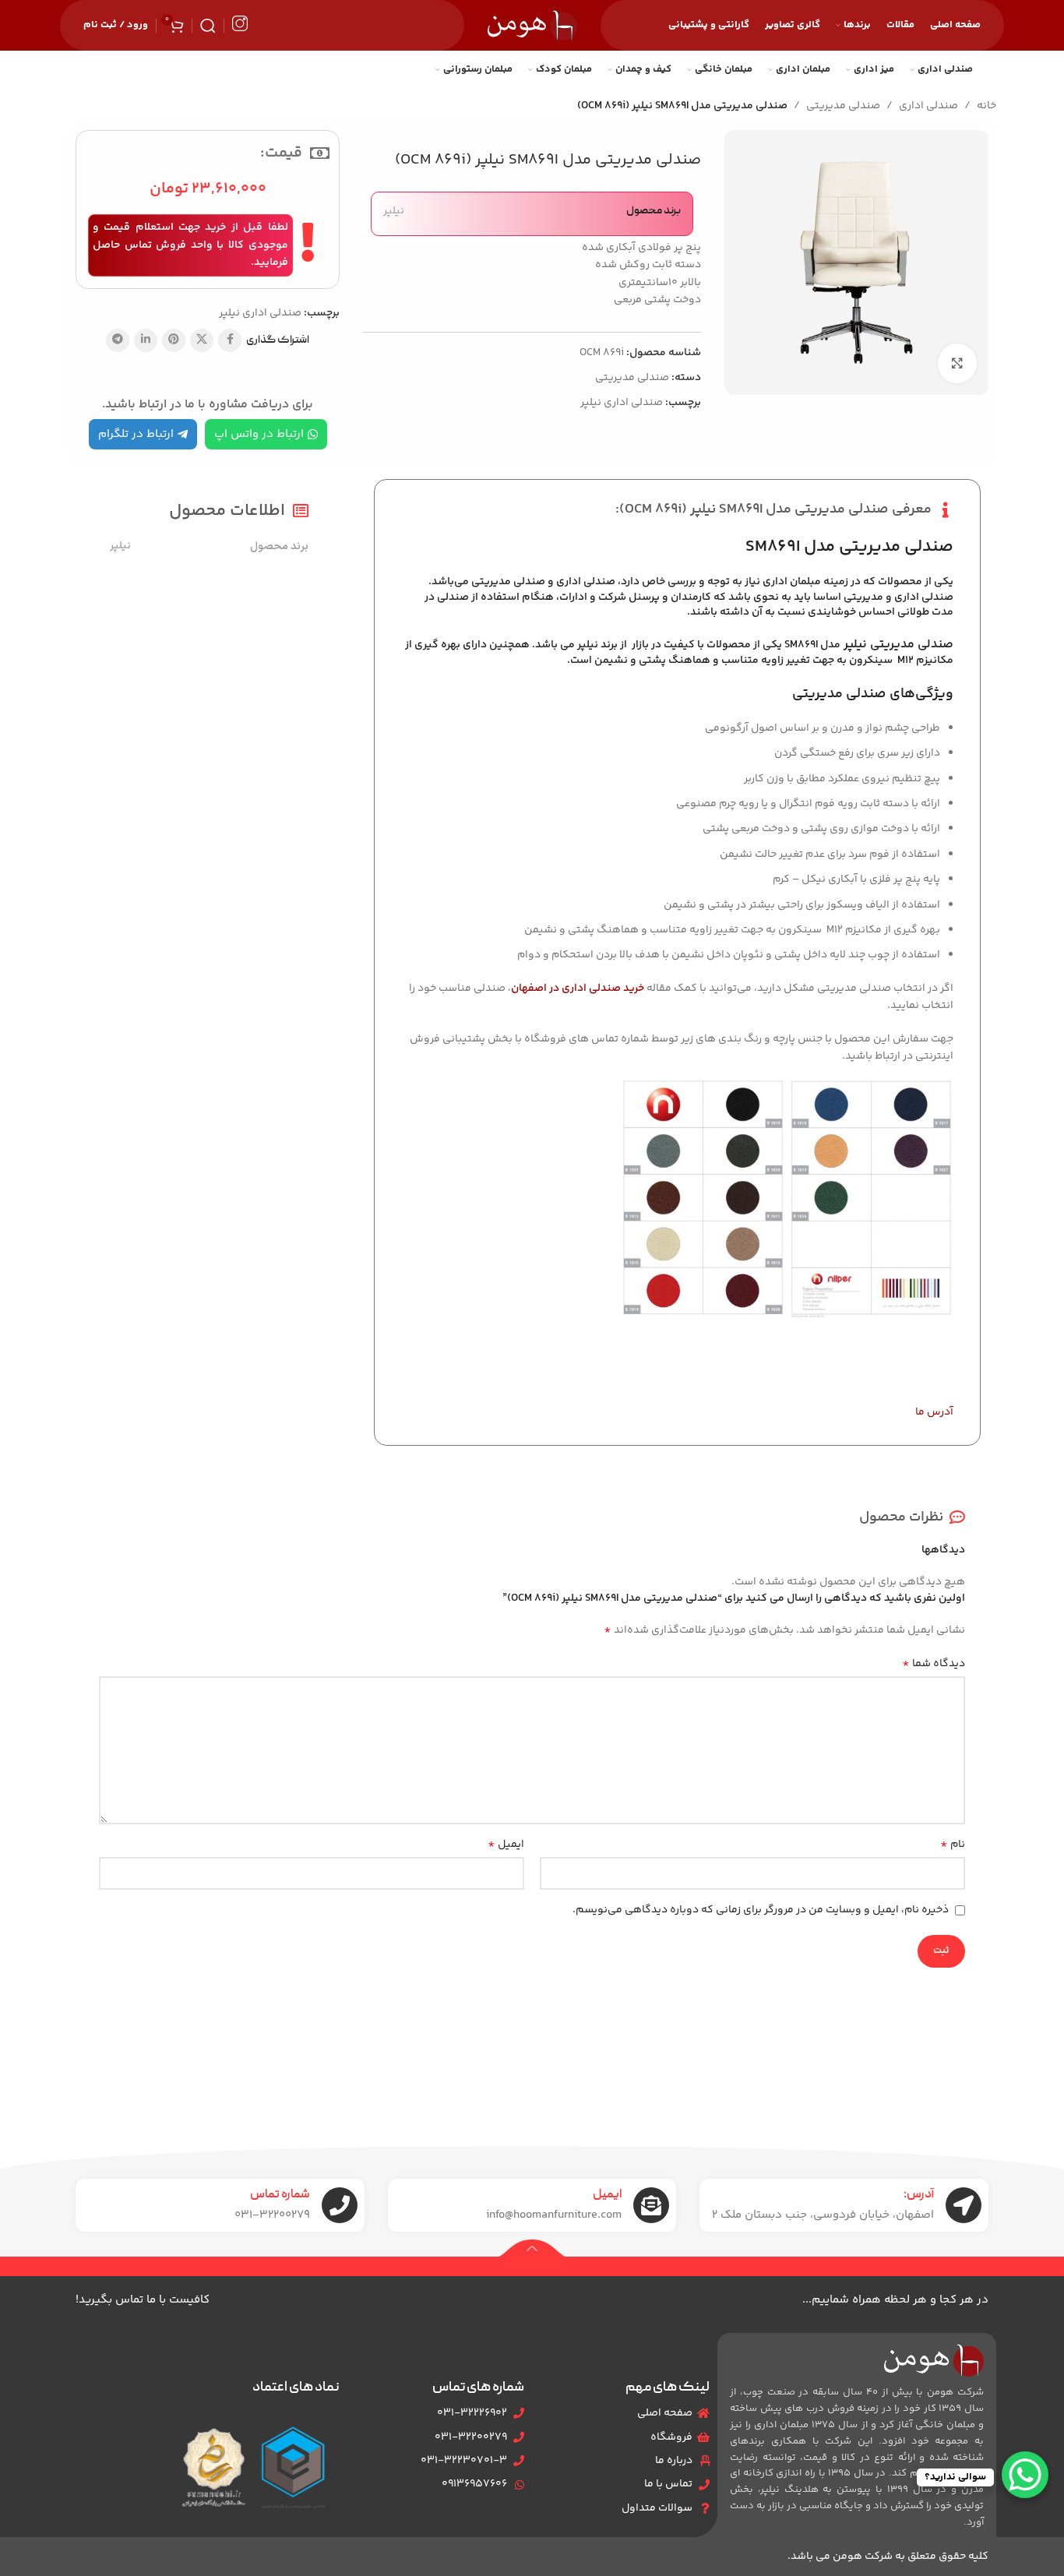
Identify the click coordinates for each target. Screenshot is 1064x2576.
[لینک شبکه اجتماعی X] (202, 340)
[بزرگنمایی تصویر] (957, 363)
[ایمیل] (651, 2205)
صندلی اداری (928, 106)
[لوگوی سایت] (532, 26)
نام (953, 1845)
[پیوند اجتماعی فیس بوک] (230, 340)
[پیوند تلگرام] (118, 340)
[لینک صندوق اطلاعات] (240, 25)
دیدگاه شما (934, 1664)
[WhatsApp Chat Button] (1025, 2475)
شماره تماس (280, 2195)
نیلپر (394, 211)
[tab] (677, 602)
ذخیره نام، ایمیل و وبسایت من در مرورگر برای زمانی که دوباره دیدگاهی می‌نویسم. (761, 1910)
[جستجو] (208, 26)
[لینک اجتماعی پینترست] (174, 340)
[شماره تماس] (340, 2205)
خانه (986, 106)
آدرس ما (934, 1412)
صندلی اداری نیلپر (622, 403)
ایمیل (506, 1845)
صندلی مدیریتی (843, 106)
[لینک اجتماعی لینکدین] (146, 340)
